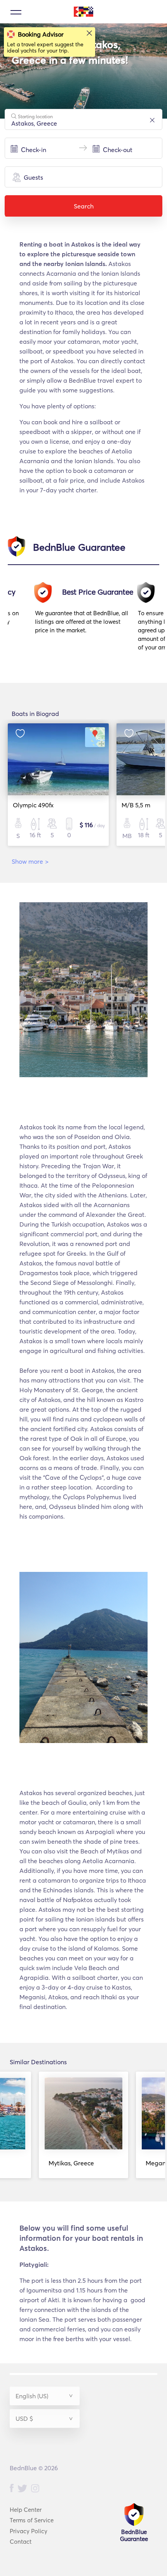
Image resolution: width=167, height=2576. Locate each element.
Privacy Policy (29, 2531)
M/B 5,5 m (136, 805)
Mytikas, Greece (71, 2163)
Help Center (26, 2510)
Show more (30, 861)
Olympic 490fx (33, 805)
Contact (21, 2542)
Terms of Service (32, 2520)
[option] (86, 620)
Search (84, 206)
